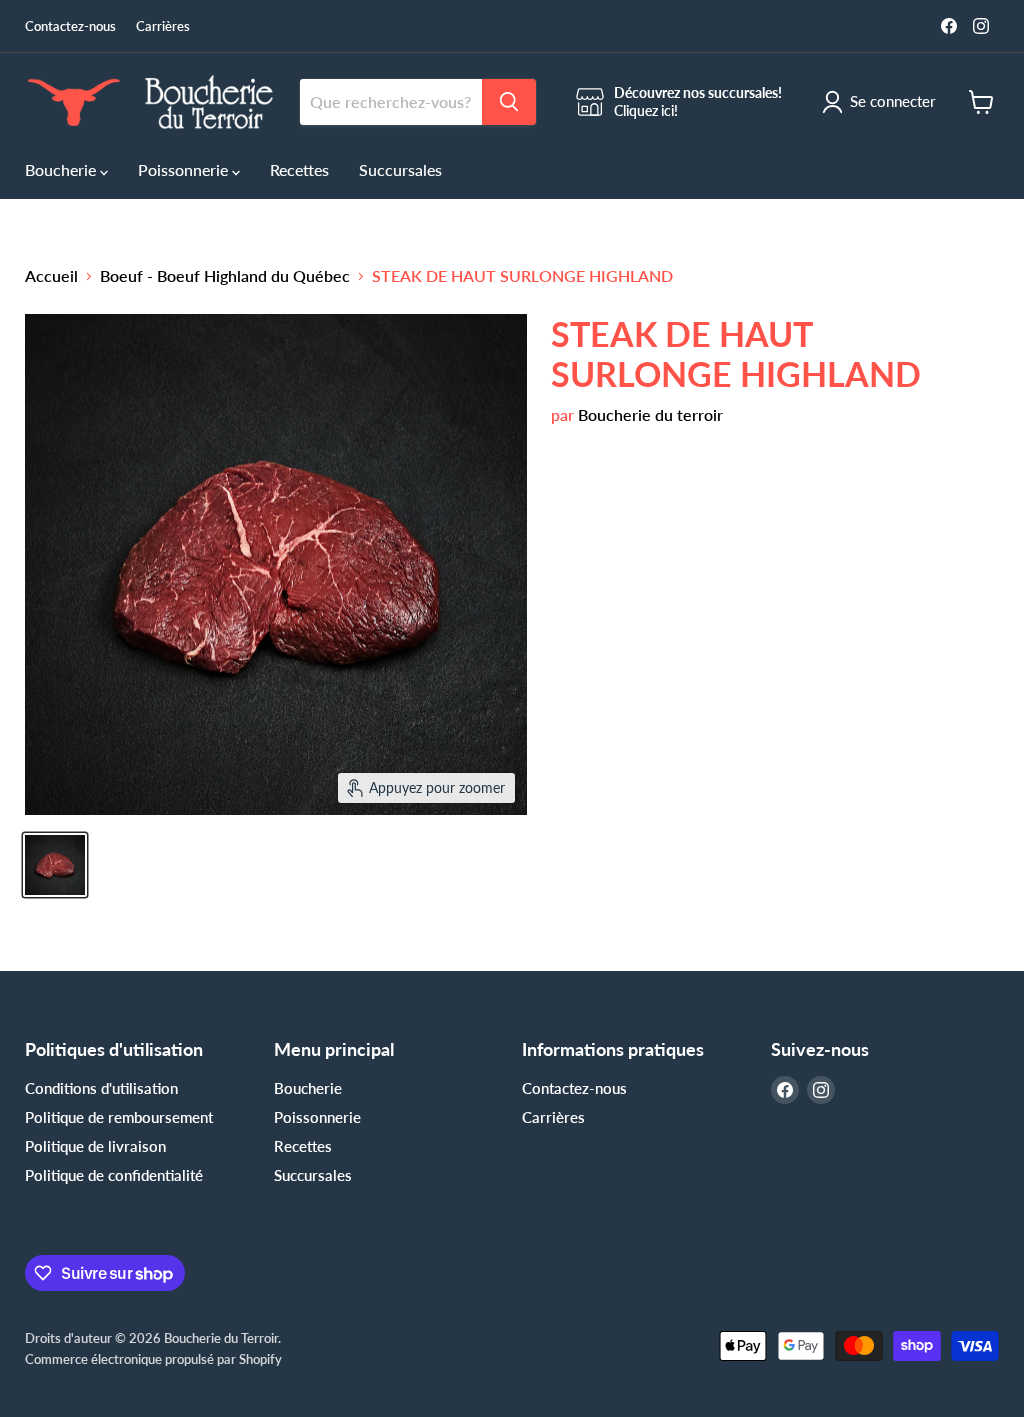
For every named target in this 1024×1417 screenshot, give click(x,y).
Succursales (400, 169)
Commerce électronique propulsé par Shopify (153, 1359)
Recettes (299, 169)
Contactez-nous (70, 26)
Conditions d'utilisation (101, 1088)
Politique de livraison (95, 1146)
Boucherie (62, 169)
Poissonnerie (185, 169)
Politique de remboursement (119, 1117)
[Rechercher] (509, 102)
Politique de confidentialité (114, 1175)
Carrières (163, 26)
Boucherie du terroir (650, 414)
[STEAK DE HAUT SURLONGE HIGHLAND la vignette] (55, 865)
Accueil (51, 276)
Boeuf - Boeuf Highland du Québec (225, 276)
